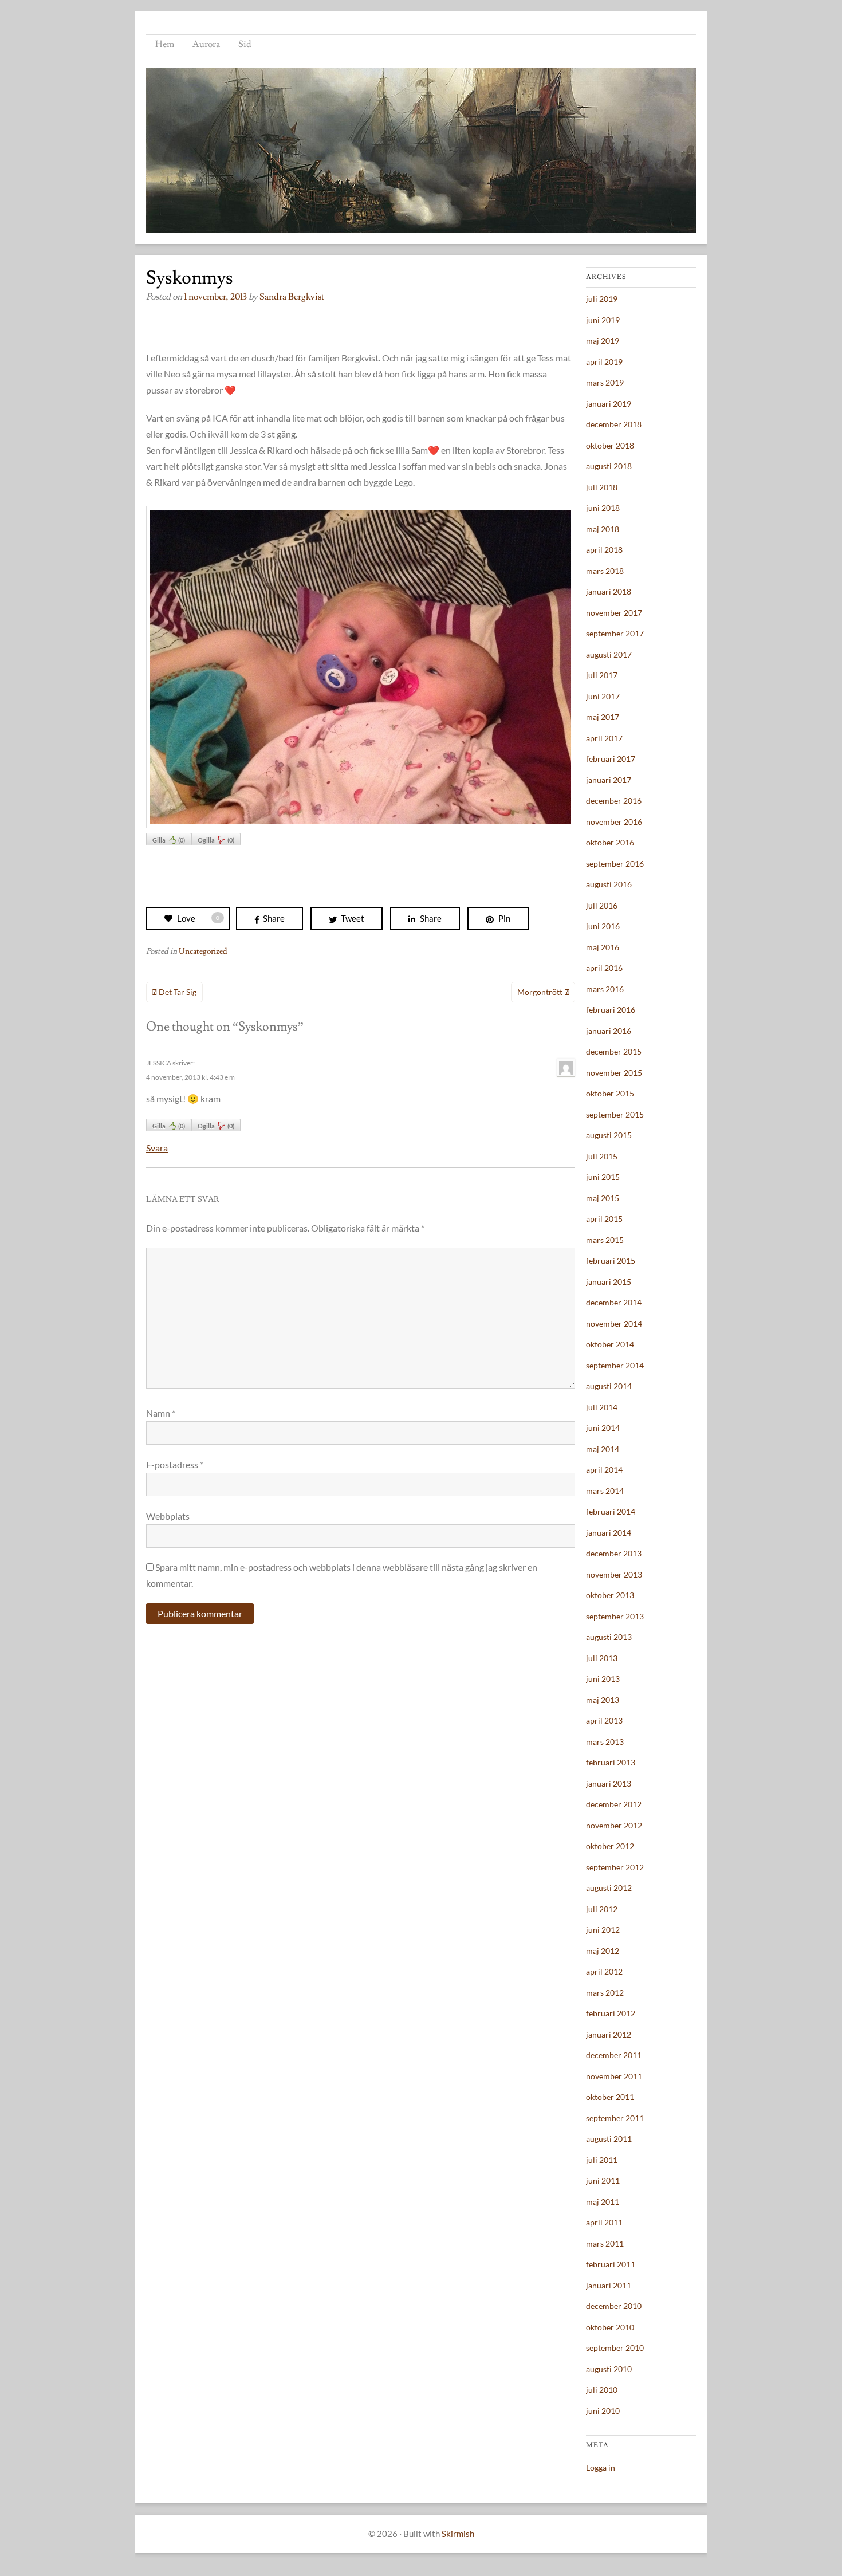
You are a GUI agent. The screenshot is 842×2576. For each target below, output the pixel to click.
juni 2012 (603, 1930)
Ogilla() (216, 840)
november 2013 (614, 1574)
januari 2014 (609, 1533)
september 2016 (615, 864)
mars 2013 (605, 1742)
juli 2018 (602, 487)
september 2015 (615, 1114)
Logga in (601, 2467)
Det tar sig (178, 992)
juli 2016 (602, 905)
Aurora (206, 44)
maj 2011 (603, 2202)
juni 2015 (603, 1177)
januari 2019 (609, 404)
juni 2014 (603, 1428)
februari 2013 (611, 1762)
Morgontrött (540, 992)
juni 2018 (603, 508)
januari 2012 (609, 2034)
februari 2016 (611, 1010)
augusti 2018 (609, 466)
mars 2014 (605, 1491)
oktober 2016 (610, 842)
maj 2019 (603, 341)
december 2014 (614, 1302)
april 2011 (604, 2222)
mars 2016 (605, 989)
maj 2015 (603, 1198)
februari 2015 (611, 1261)
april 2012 (604, 1971)
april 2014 (604, 1470)
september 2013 (615, 1616)
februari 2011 (611, 2264)
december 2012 (614, 1804)
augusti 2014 (609, 1386)
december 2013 (614, 1553)
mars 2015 (605, 1240)
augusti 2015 (609, 1135)
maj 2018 (603, 529)
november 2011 (614, 2076)
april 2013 (604, 1720)
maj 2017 (603, 717)
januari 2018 (609, 591)
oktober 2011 (610, 2097)
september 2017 (615, 633)
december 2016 (614, 801)
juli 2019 (602, 299)
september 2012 (615, 1867)
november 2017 (614, 613)
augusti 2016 (609, 884)
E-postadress (175, 1464)
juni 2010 (603, 2411)
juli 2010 (602, 2390)
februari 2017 (611, 759)
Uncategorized (203, 951)
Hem (165, 44)
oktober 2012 (610, 1846)
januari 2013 (609, 1783)
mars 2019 (605, 382)
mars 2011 (605, 2243)
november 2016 (614, 822)
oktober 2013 (610, 1595)
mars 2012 (605, 1993)
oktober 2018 (610, 445)
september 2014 (615, 1365)
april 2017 (604, 738)
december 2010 (614, 2306)
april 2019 (604, 362)
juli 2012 (602, 1909)
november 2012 (614, 1825)
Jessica (159, 1063)
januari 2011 (609, 2285)
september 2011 (615, 2118)
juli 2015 (602, 1156)
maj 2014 (603, 1449)
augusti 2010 (609, 2369)
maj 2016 (603, 947)
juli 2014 (602, 1407)
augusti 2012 (609, 1888)
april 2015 (604, 1219)
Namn (161, 1413)
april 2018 (604, 550)
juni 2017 (603, 696)
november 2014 (614, 1324)
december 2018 (614, 424)
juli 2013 (602, 1658)
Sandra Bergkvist (292, 297)
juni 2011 (603, 2180)
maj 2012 (603, 1951)
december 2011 (614, 2055)
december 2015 (614, 1051)
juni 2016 (603, 926)
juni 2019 (603, 320)
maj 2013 (603, 1700)
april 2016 (604, 968)
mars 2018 (605, 571)
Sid (245, 44)
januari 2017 (609, 780)
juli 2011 (602, 2160)
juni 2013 (603, 1679)
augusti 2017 (609, 654)
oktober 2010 (610, 2327)
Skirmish (458, 2534)
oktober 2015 (610, 1093)
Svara (157, 1148)
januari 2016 (609, 1031)
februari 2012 (611, 2013)
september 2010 (615, 2348)
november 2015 (614, 1073)
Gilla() (169, 840)
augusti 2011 (609, 2139)
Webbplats (168, 1516)
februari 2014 (611, 1511)
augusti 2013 (609, 1637)
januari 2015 (609, 1282)
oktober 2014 (610, 1344)
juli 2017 (602, 675)
